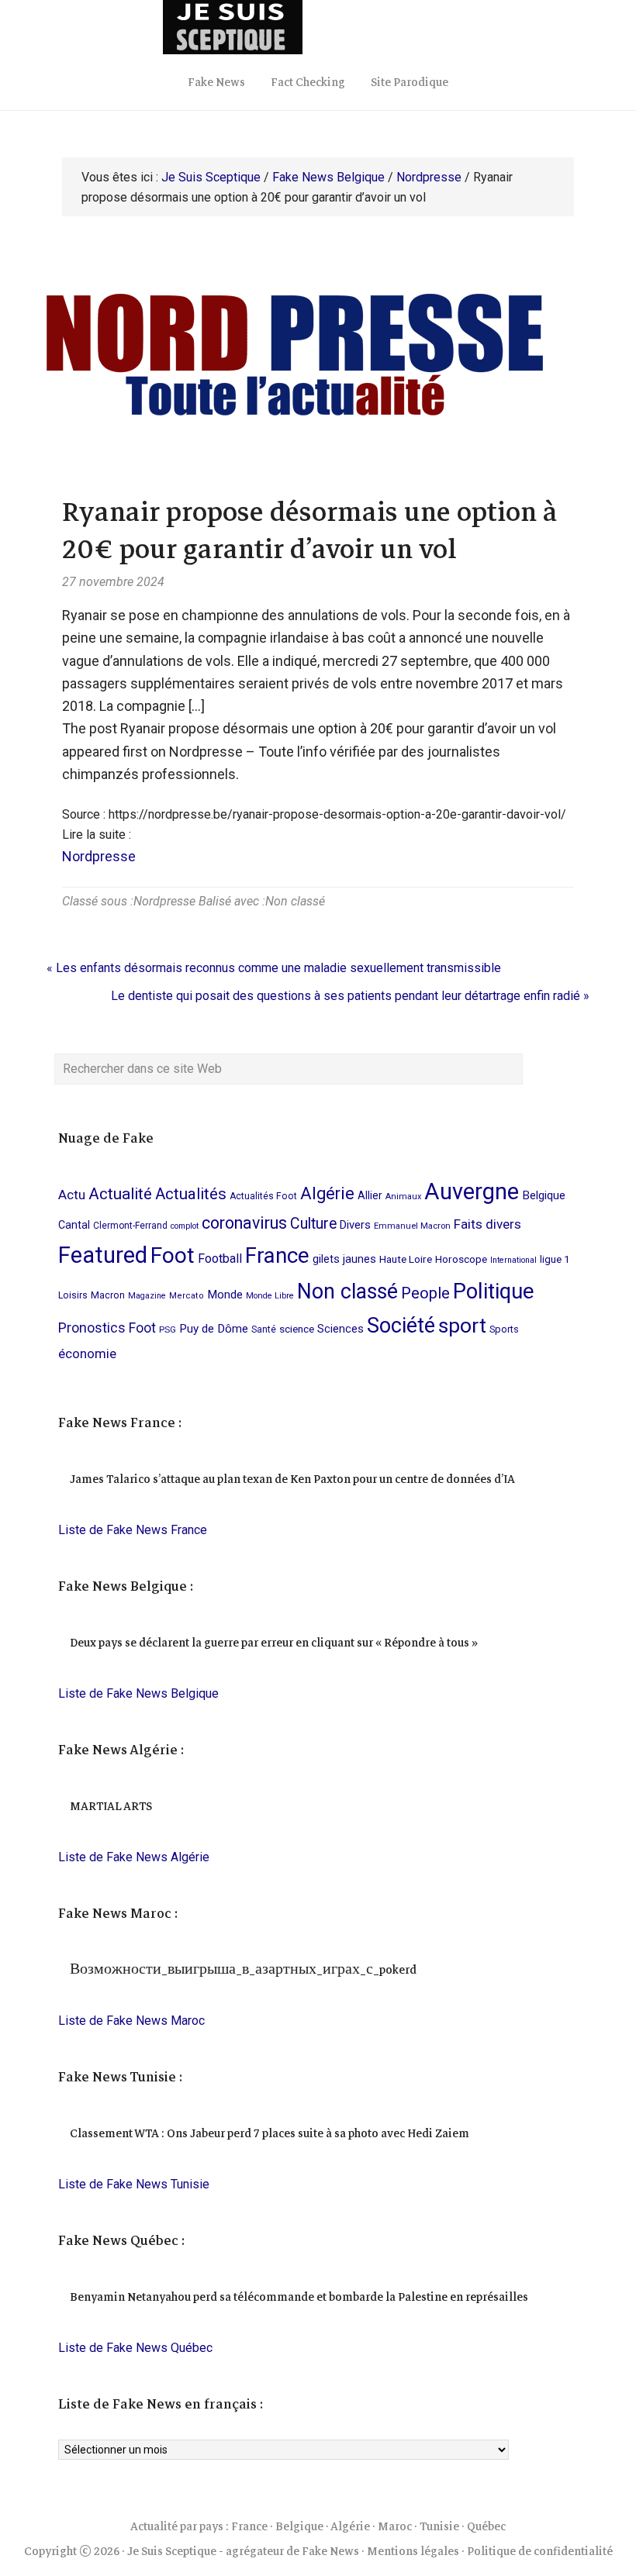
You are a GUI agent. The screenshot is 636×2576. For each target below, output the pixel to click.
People (425, 1293)
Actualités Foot (263, 1196)
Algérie (327, 1193)
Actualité (120, 1194)
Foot (173, 1255)
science (297, 1329)
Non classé (295, 901)
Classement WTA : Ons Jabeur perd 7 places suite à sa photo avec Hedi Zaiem (270, 2133)
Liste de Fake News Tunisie (134, 2184)
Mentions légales (413, 2551)
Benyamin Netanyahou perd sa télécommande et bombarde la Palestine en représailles (299, 2297)
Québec (486, 2526)
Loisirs (73, 1295)
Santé (264, 1329)
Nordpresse (99, 856)
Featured (103, 1255)
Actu (72, 1195)
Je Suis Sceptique (318, 27)
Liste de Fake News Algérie (134, 1857)
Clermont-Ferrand (130, 1226)
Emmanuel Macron (412, 1226)
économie (87, 1354)
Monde (225, 1295)
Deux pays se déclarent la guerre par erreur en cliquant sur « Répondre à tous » (274, 1643)
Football (220, 1259)
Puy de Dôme (214, 1329)
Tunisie (439, 2526)
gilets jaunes (344, 1259)
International (513, 1260)
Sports (504, 1329)
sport (462, 1325)
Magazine (147, 1296)
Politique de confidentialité (540, 2551)
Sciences (340, 1329)
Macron (108, 1295)
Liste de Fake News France (133, 1530)
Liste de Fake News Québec (135, 2348)
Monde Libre (270, 1296)
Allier (370, 1195)
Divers (355, 1225)
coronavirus (244, 1223)
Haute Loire (406, 1259)
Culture (313, 1224)
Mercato (187, 1296)
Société (401, 1326)
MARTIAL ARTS (111, 1806)
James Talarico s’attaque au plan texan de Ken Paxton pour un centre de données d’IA (292, 1479)
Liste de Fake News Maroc (131, 2021)
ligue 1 (555, 1259)
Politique (493, 1291)
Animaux (403, 1197)
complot (185, 1226)
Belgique (544, 1195)
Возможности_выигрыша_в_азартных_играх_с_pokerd (243, 1970)
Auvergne (472, 1191)
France (277, 1255)
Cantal (74, 1225)
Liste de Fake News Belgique (138, 1693)
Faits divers (487, 1224)
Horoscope (461, 1259)
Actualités (191, 1194)
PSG (168, 1329)
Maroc (395, 2526)
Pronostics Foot (107, 1328)
